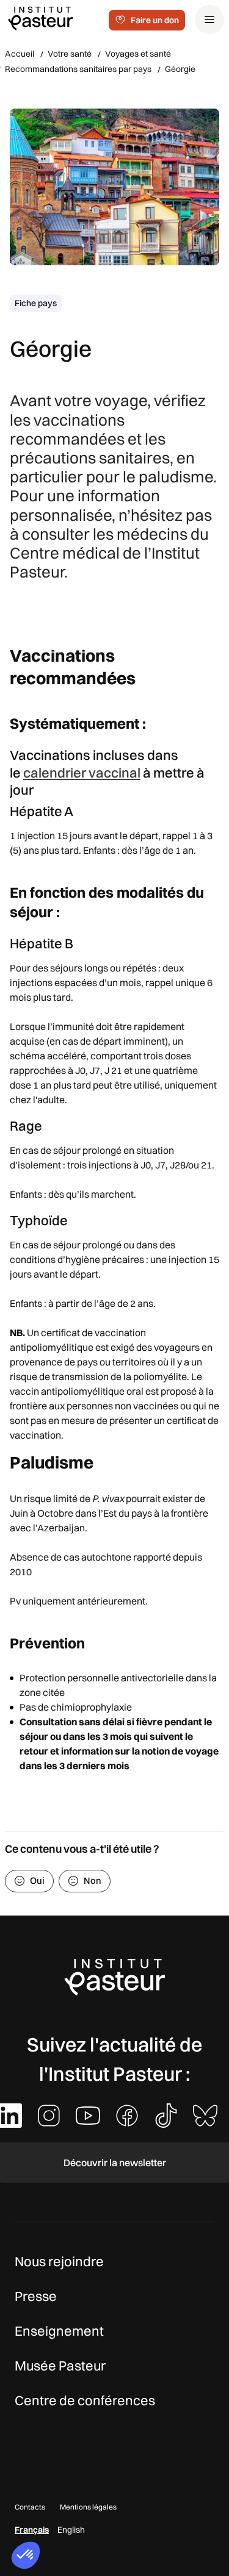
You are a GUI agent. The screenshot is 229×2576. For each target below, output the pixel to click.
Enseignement (59, 2331)
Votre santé (70, 54)
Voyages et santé (138, 54)
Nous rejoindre (59, 2261)
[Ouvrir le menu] (209, 20)
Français (32, 2530)
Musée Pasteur (60, 2366)
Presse (36, 2296)
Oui (37, 1880)
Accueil (20, 54)
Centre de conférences (85, 2400)
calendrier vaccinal (82, 773)
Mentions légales (88, 2507)
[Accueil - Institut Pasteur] (40, 18)
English (71, 2530)
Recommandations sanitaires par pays (78, 69)
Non (93, 1880)
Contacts (30, 2507)
